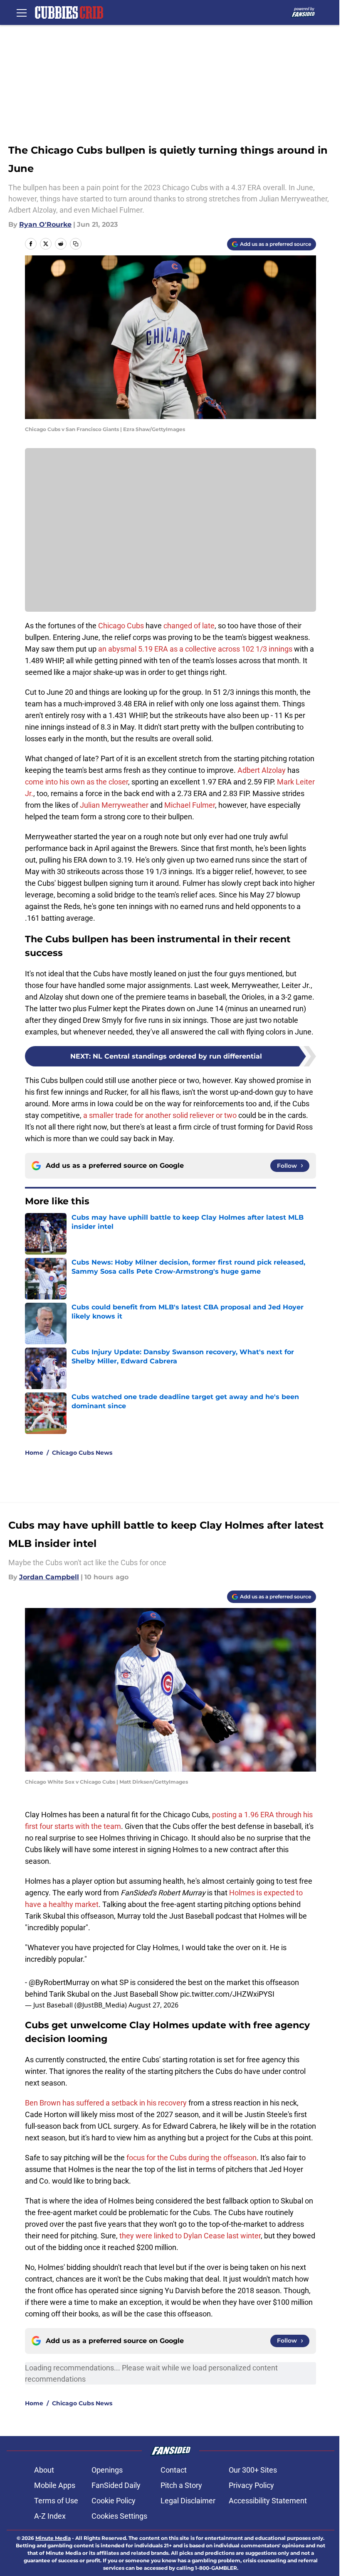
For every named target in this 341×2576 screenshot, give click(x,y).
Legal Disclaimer (188, 2501)
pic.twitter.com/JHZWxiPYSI (227, 1994)
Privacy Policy (251, 2485)
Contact (174, 2470)
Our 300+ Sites (253, 2470)
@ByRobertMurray (59, 1982)
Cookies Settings (119, 2516)
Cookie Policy (114, 2501)
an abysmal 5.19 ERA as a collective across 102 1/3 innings (195, 649)
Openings (107, 2470)
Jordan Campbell (49, 1577)
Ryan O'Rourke (45, 224)
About (44, 2470)
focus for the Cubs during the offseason (192, 2158)
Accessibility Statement (268, 2501)
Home (34, 1453)
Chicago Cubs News (82, 1453)
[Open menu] (22, 12)
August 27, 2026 (153, 2005)
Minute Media (53, 2538)
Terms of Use (56, 2501)
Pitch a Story (181, 2485)
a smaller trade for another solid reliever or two (160, 1115)
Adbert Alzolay (262, 770)
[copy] (76, 244)
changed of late (189, 626)
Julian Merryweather (114, 805)
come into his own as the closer (77, 782)
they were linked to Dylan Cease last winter (190, 2236)
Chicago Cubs (121, 626)
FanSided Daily (116, 2485)
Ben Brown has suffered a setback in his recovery (106, 2103)
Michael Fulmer (190, 805)
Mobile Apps (55, 2485)
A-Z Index (50, 2516)
